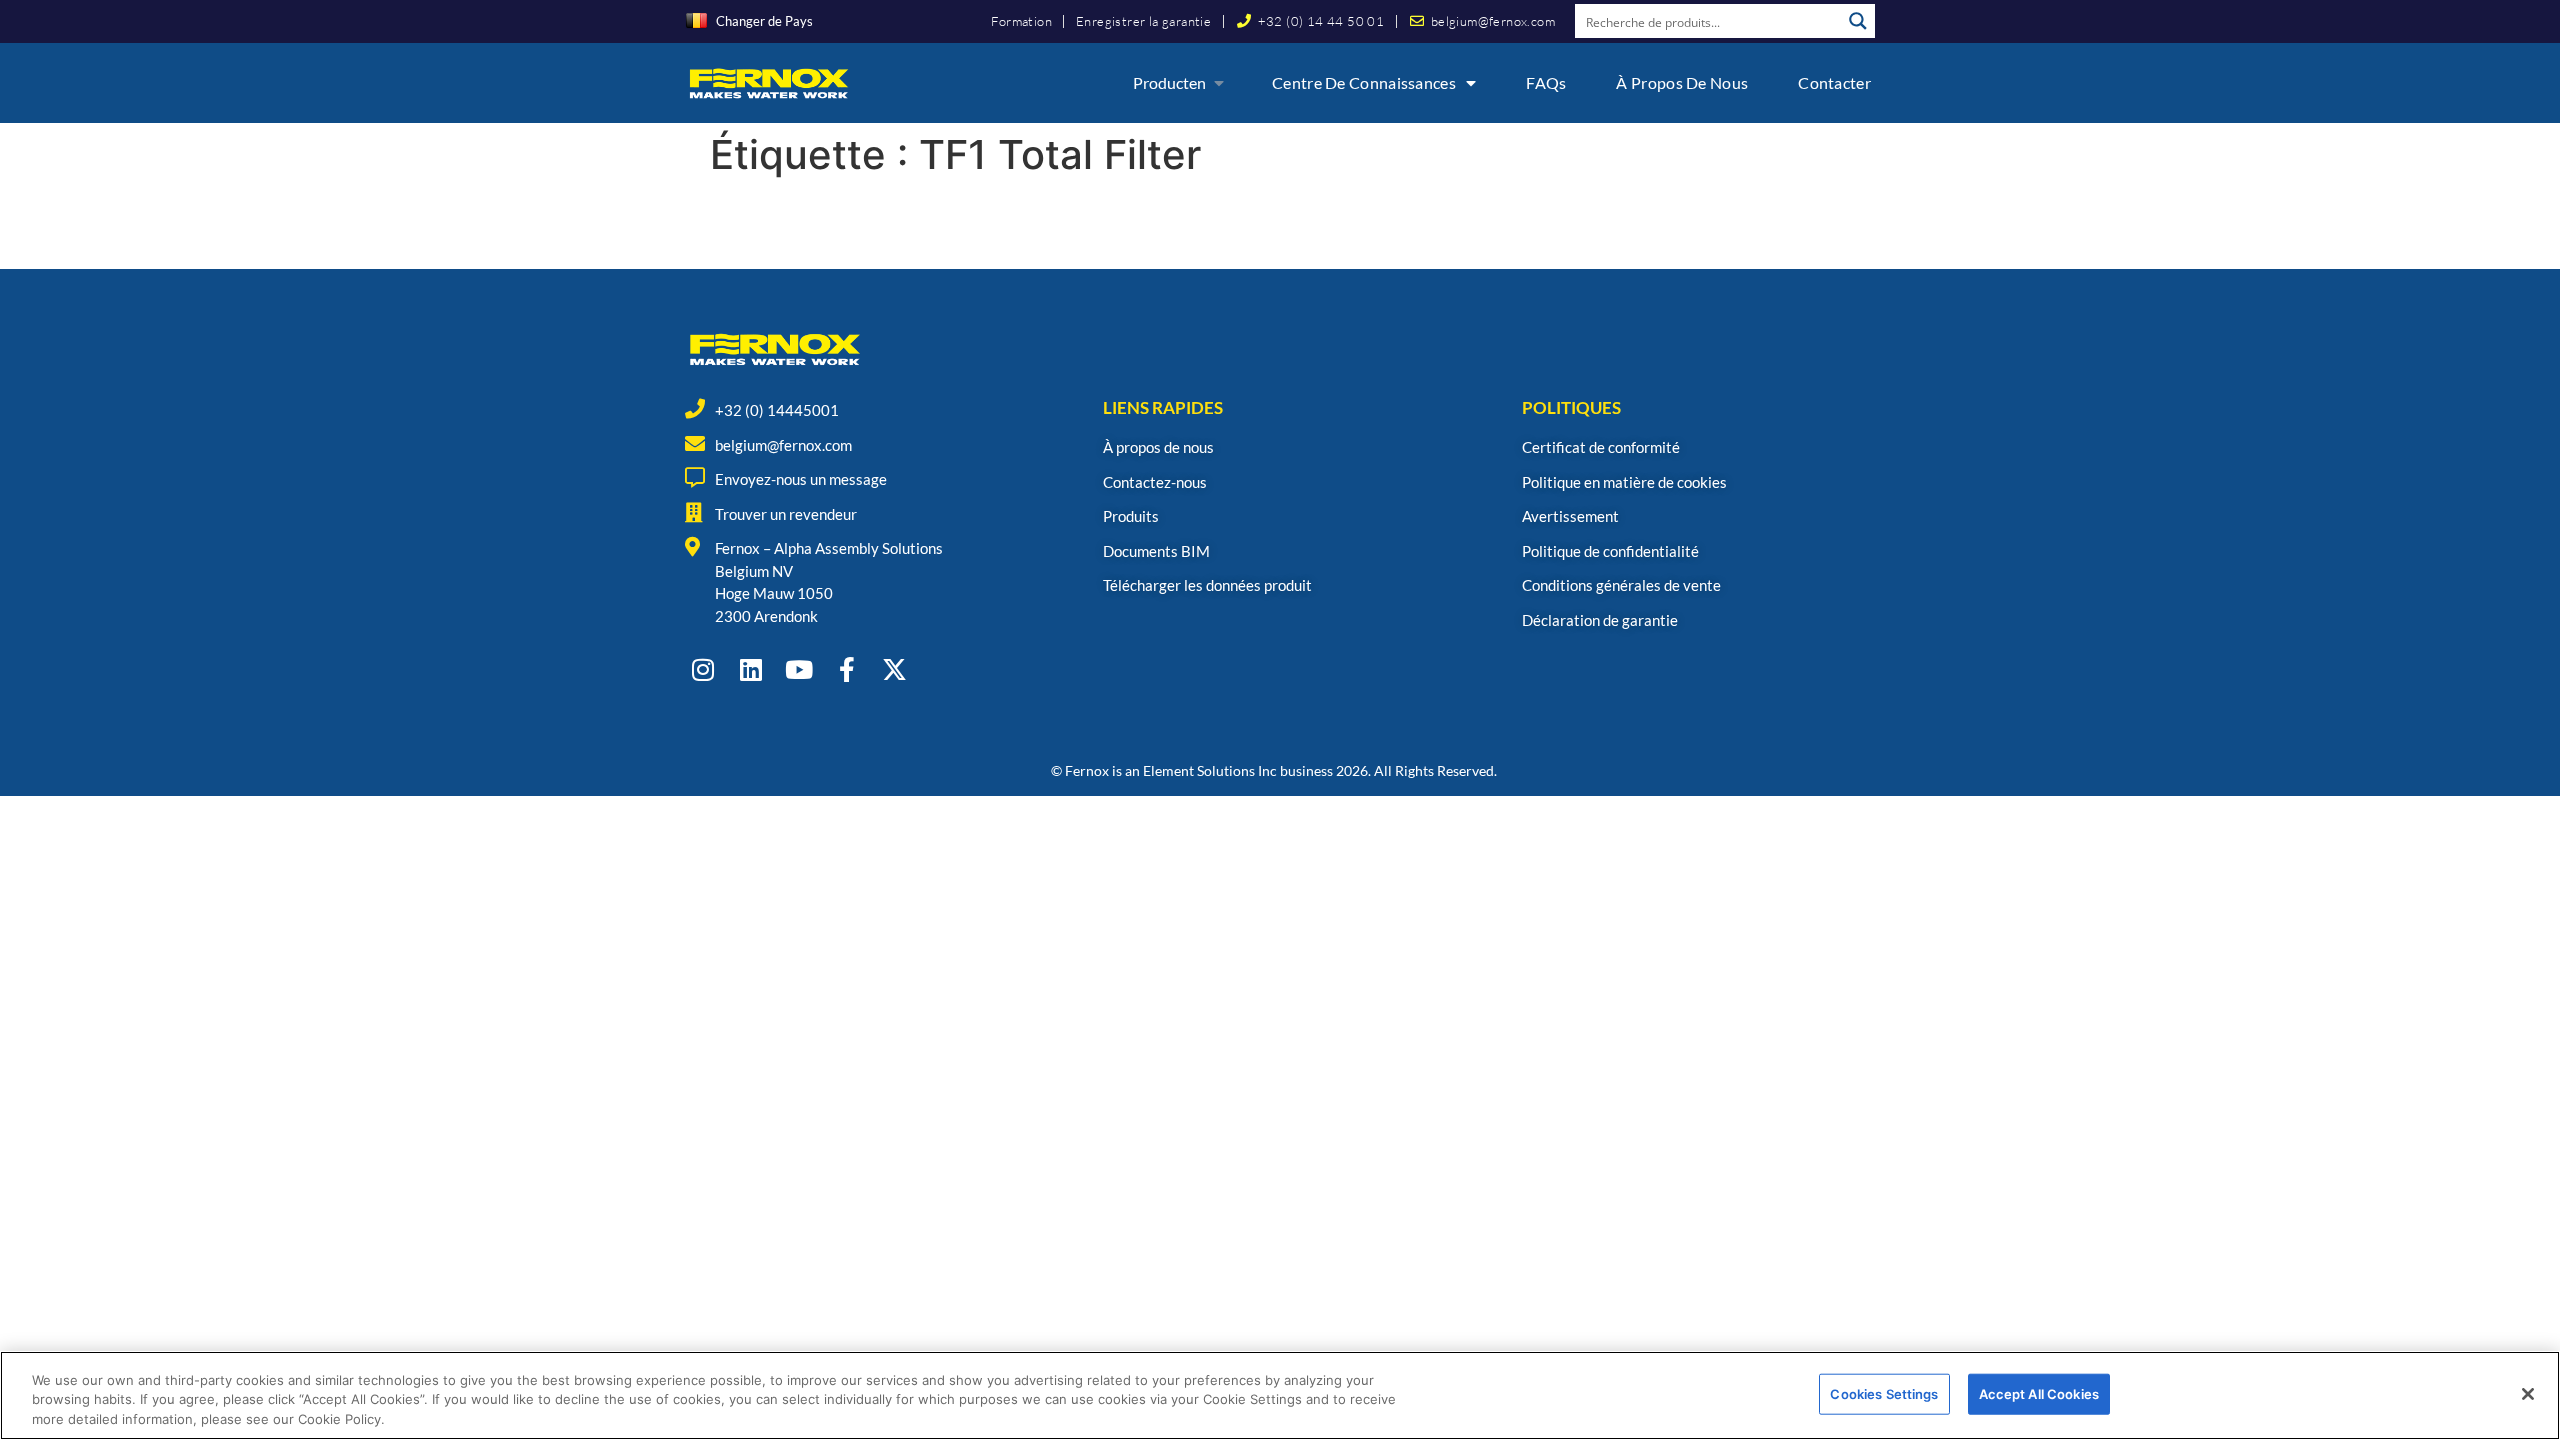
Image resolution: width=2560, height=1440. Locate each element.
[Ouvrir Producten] (1219, 83)
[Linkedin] (750, 669)
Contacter (1834, 82)
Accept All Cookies (2039, 1393)
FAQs (1546, 82)
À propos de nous (1682, 82)
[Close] (2528, 1394)
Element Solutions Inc (1210, 770)
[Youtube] (798, 669)
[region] (1280, 1395)
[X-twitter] (894, 669)
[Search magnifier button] (1858, 21)
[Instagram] (702, 669)
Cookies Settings (1884, 1393)
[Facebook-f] (846, 669)
